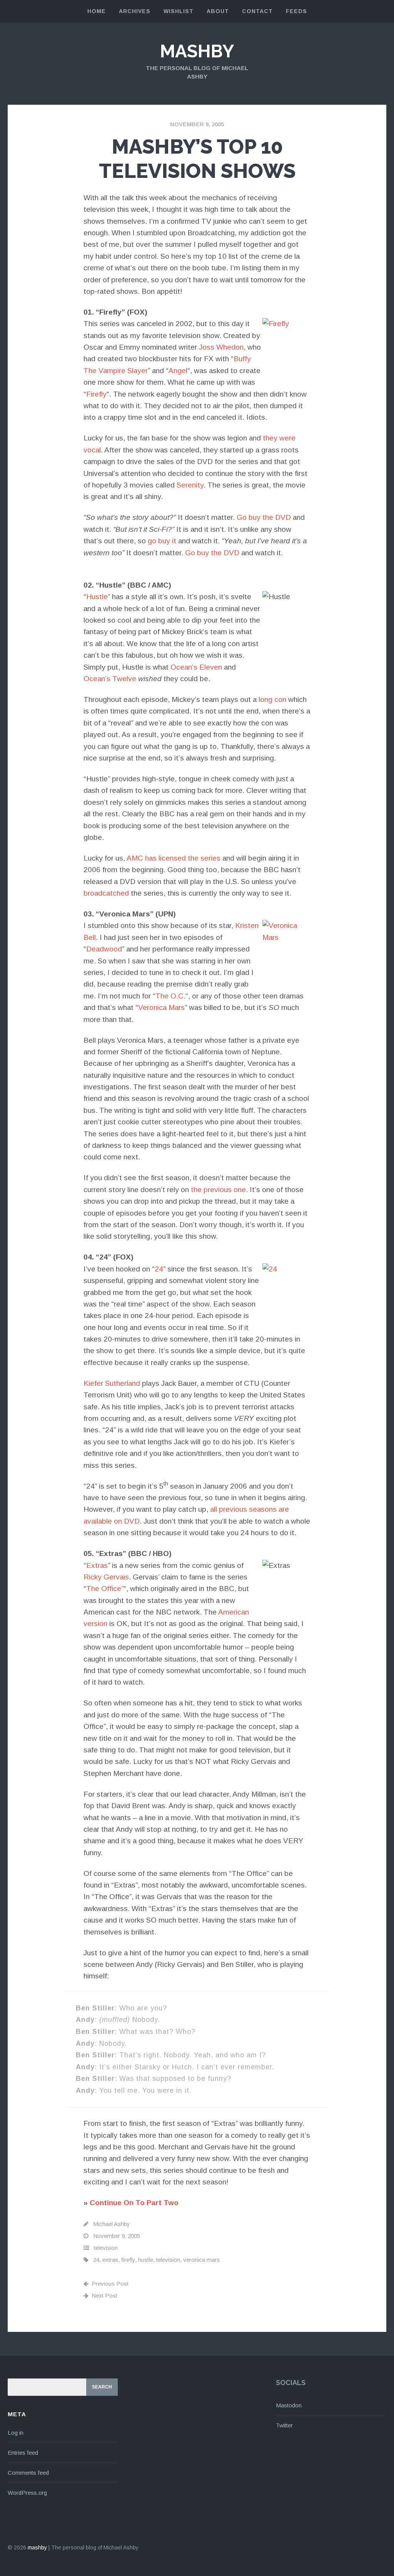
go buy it (162, 541)
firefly (128, 2260)
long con (272, 699)
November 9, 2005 (197, 124)
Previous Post (110, 2284)
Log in (16, 2433)
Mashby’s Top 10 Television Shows (197, 158)
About (218, 11)
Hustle (97, 597)
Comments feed (28, 2473)
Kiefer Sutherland (112, 1383)
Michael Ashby (112, 2224)
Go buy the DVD (264, 517)
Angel (178, 371)
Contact (257, 11)
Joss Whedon (221, 347)
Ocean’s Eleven (196, 667)
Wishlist (179, 11)
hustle (146, 2260)
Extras (97, 1565)
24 (159, 1269)
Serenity (190, 485)
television (106, 2248)
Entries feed (23, 2453)
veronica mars (201, 2260)
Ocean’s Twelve (110, 679)
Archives (135, 11)
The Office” (105, 1589)
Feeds (296, 11)
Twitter (284, 2425)
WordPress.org (27, 2493)
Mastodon (289, 2405)
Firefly (96, 394)
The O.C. (170, 996)
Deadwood (104, 949)
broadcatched (106, 893)
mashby (197, 51)
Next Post (104, 2295)
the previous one (218, 1190)
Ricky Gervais (106, 1577)
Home (97, 11)
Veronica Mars (161, 1007)
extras (110, 2260)
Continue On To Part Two (134, 2203)
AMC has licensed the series (174, 858)
